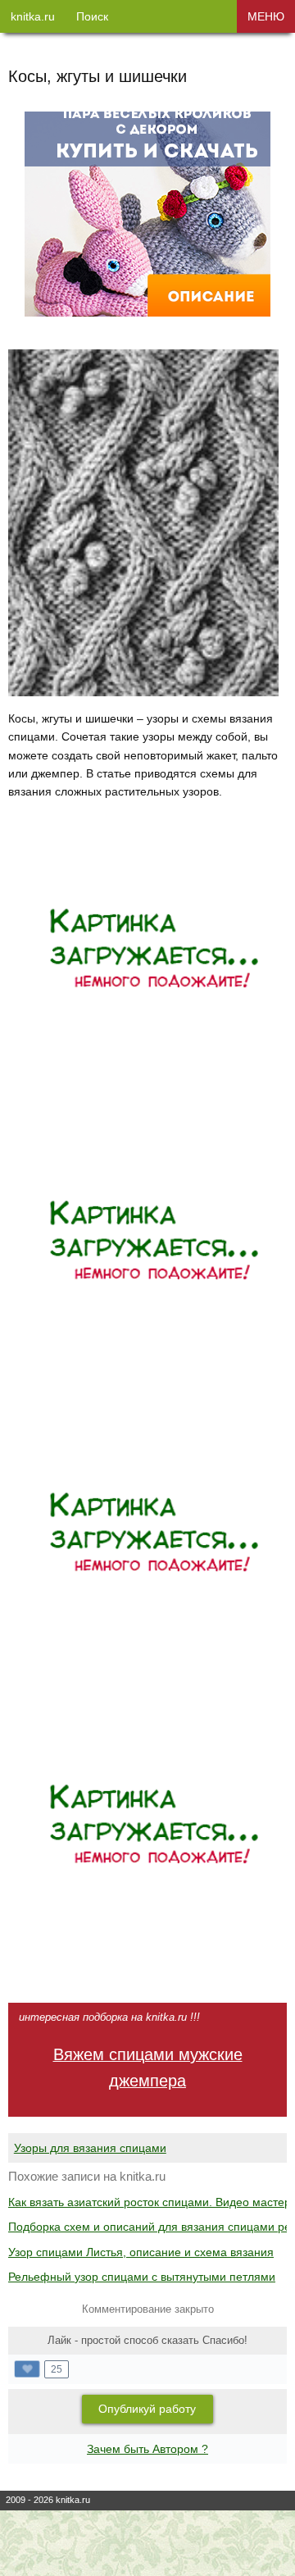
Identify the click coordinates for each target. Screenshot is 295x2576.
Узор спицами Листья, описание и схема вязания (141, 2252)
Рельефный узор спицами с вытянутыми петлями (142, 2277)
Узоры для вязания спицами (90, 2148)
